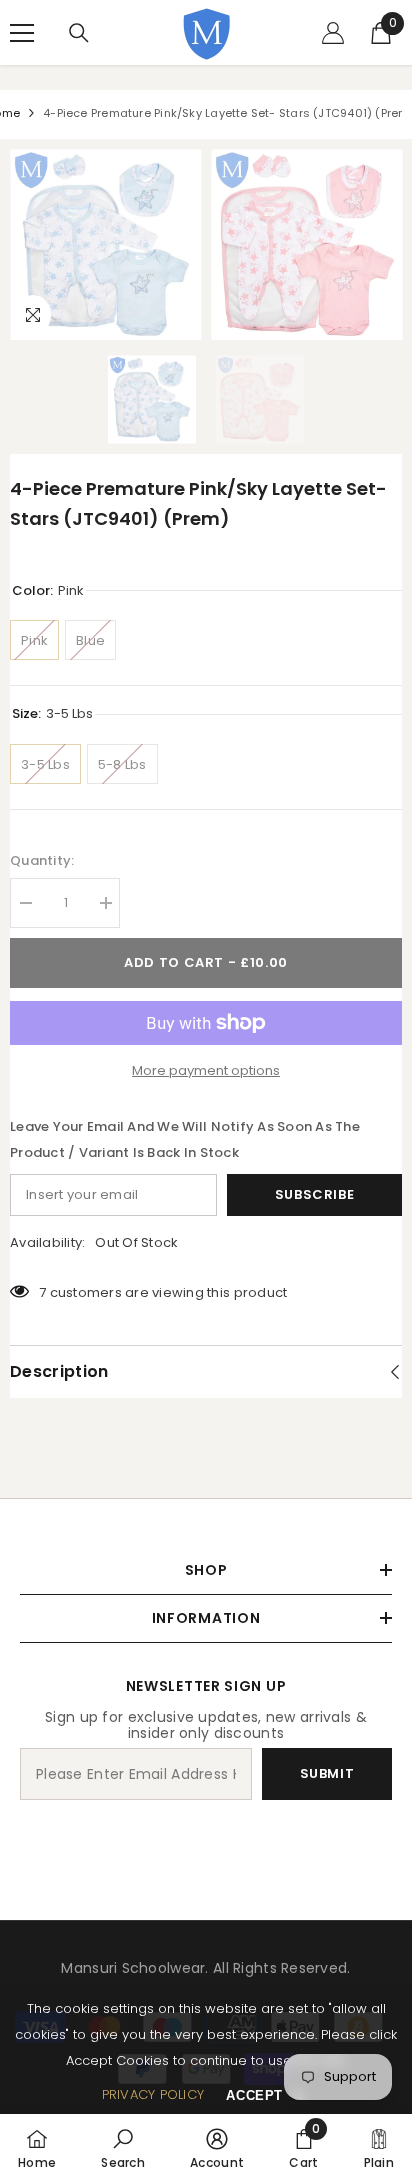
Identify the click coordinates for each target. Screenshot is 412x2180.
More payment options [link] (206, 1070)
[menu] (22, 33)
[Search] (79, 33)
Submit (327, 1773)
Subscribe (315, 1194)
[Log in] (333, 33)
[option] (105, 244)
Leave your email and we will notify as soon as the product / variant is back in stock (185, 1139)
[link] (123, 2147)
